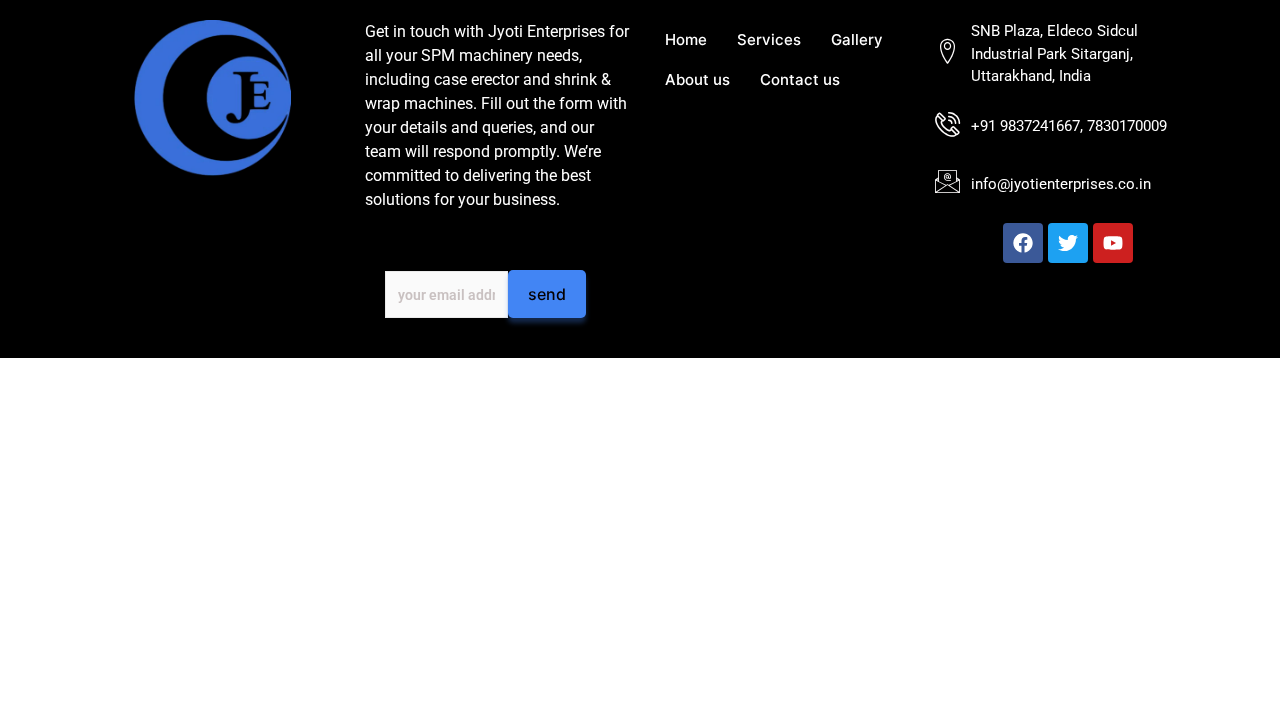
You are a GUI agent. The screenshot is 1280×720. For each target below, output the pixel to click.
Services (769, 39)
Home (686, 39)
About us (697, 79)
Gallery (857, 39)
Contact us (800, 79)
